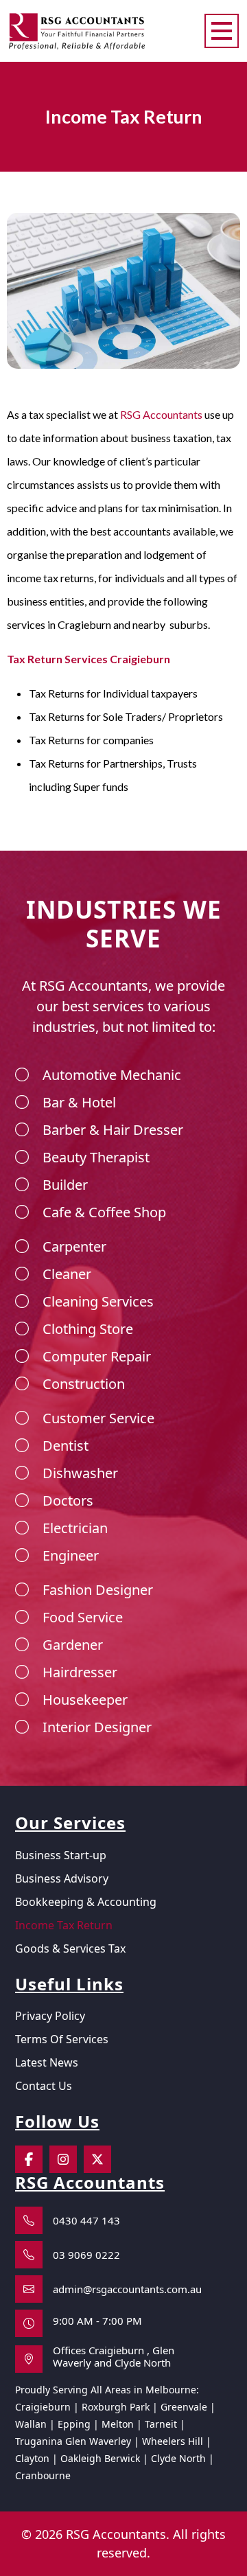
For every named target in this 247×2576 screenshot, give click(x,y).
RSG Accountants (161, 414)
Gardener (73, 1645)
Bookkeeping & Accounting (86, 1902)
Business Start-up (61, 1855)
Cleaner (67, 1274)
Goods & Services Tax (70, 1948)
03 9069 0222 (86, 2255)
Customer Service (98, 1418)
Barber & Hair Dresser (113, 1130)
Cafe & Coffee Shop (104, 1212)
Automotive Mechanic (112, 1075)
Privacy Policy (50, 2016)
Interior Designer (97, 1727)
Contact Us (44, 2086)
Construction (84, 1384)
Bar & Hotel (79, 1102)
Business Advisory (62, 1878)
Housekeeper (85, 1700)
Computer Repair (97, 1356)
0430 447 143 (86, 2220)
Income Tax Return (64, 1925)
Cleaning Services (98, 1301)
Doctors (68, 1500)
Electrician (75, 1528)
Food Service (83, 1617)
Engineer (71, 1555)
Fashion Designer (98, 1590)
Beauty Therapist (96, 1157)
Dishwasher (80, 1473)
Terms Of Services (62, 2039)
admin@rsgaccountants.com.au (127, 2289)
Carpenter (74, 1246)
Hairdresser (80, 1672)
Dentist (66, 1446)
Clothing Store (88, 1329)
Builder (65, 1185)
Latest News (47, 2062)
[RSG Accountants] (77, 29)
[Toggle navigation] (222, 31)
